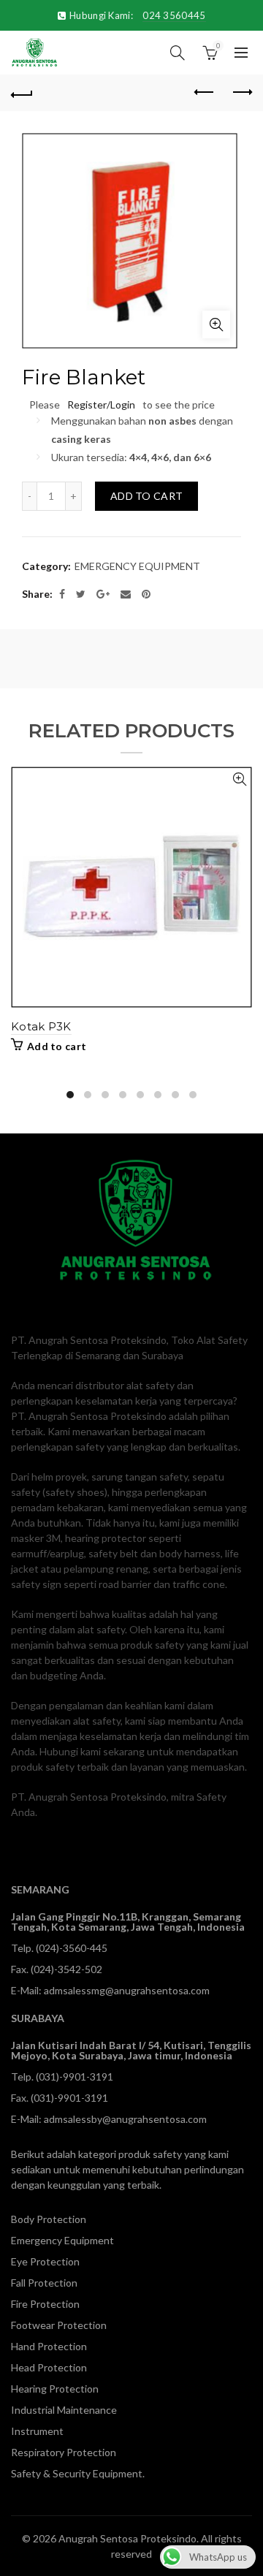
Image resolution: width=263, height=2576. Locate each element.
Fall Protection (44, 2283)
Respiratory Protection (64, 2452)
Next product (241, 93)
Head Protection (49, 2367)
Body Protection (49, 2219)
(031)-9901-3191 (75, 2077)
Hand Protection (49, 2346)
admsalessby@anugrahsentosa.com (125, 2119)
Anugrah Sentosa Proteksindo (127, 2538)
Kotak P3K (41, 1026)
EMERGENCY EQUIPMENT (137, 566)
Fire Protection (45, 2304)
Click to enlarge (216, 324)
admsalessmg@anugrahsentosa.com (127, 1990)
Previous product (205, 93)
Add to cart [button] (57, 1046)
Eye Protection (45, 2261)
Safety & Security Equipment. (78, 2473)
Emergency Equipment (62, 2240)
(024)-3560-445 (72, 1948)
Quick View (239, 779)
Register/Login (101, 404)
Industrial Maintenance (64, 2410)
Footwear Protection (59, 2325)
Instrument (37, 2431)
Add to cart (146, 496)
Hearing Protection (55, 2389)
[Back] (22, 93)
